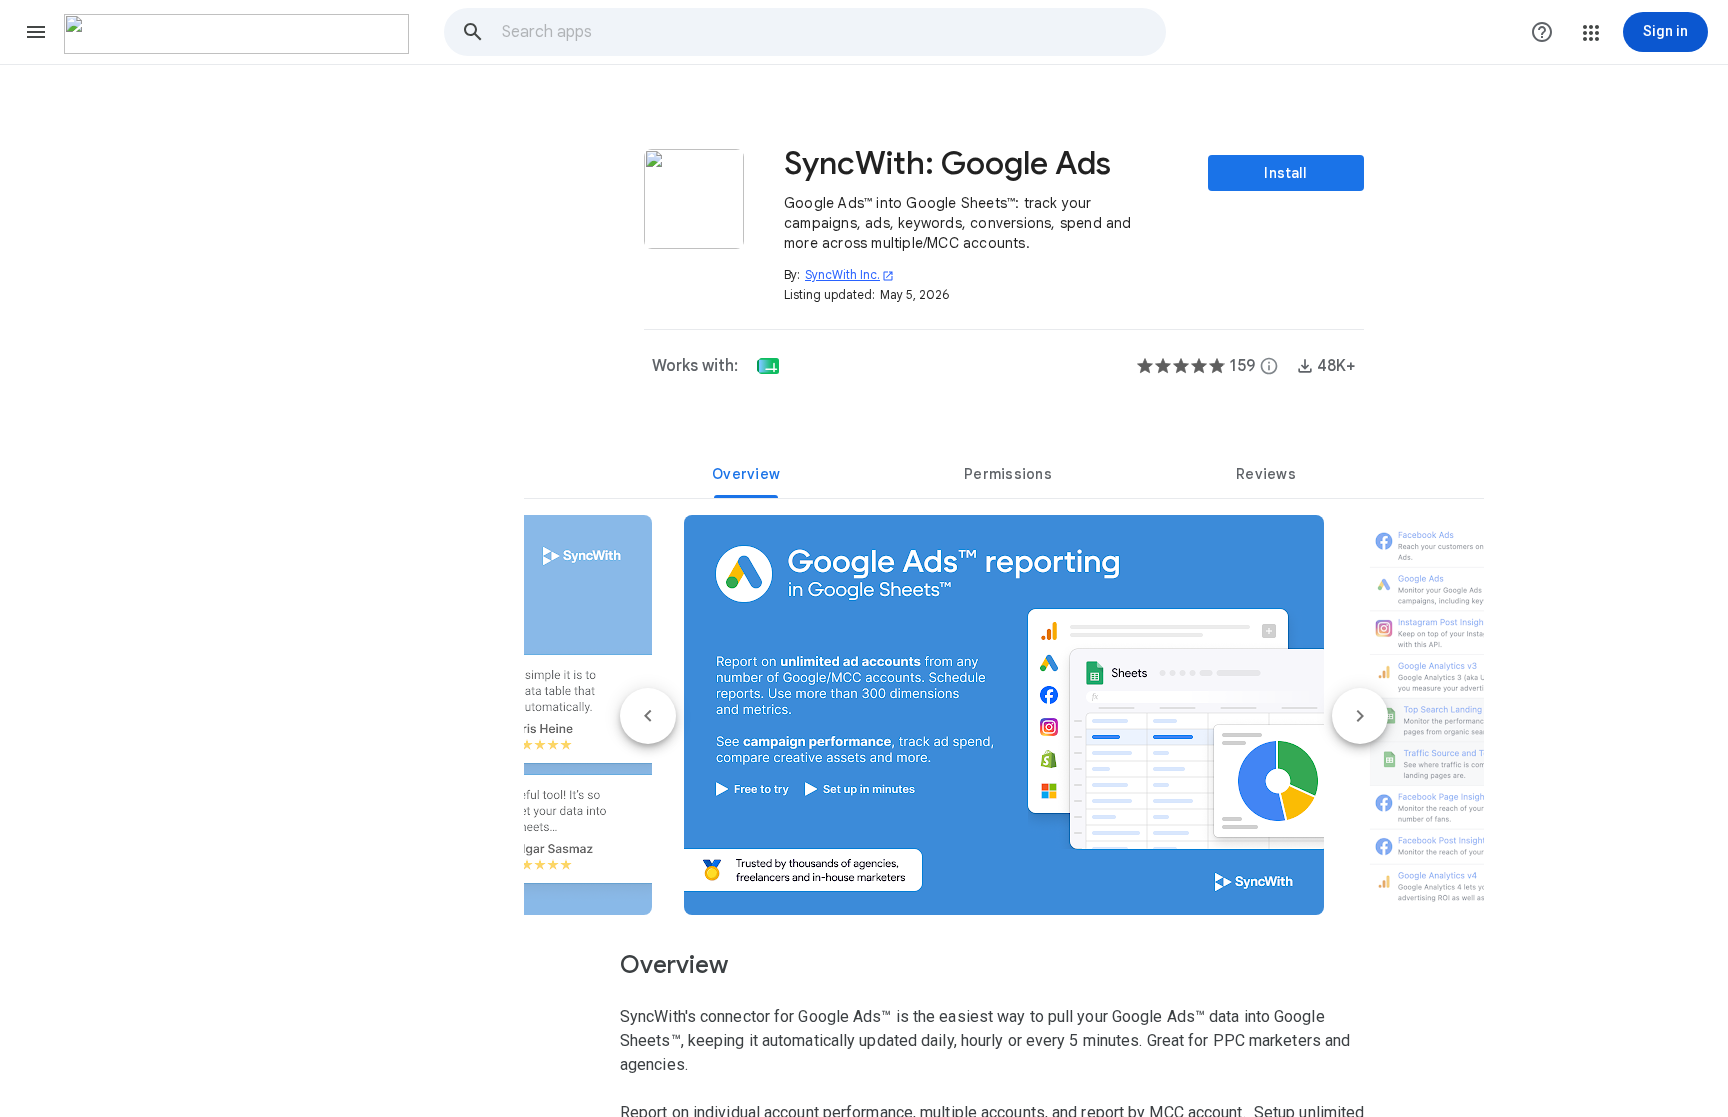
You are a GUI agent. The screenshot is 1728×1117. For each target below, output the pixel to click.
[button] (36, 32)
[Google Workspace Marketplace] (236, 34)
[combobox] (833, 32)
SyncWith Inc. (849, 274)
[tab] (746, 474)
